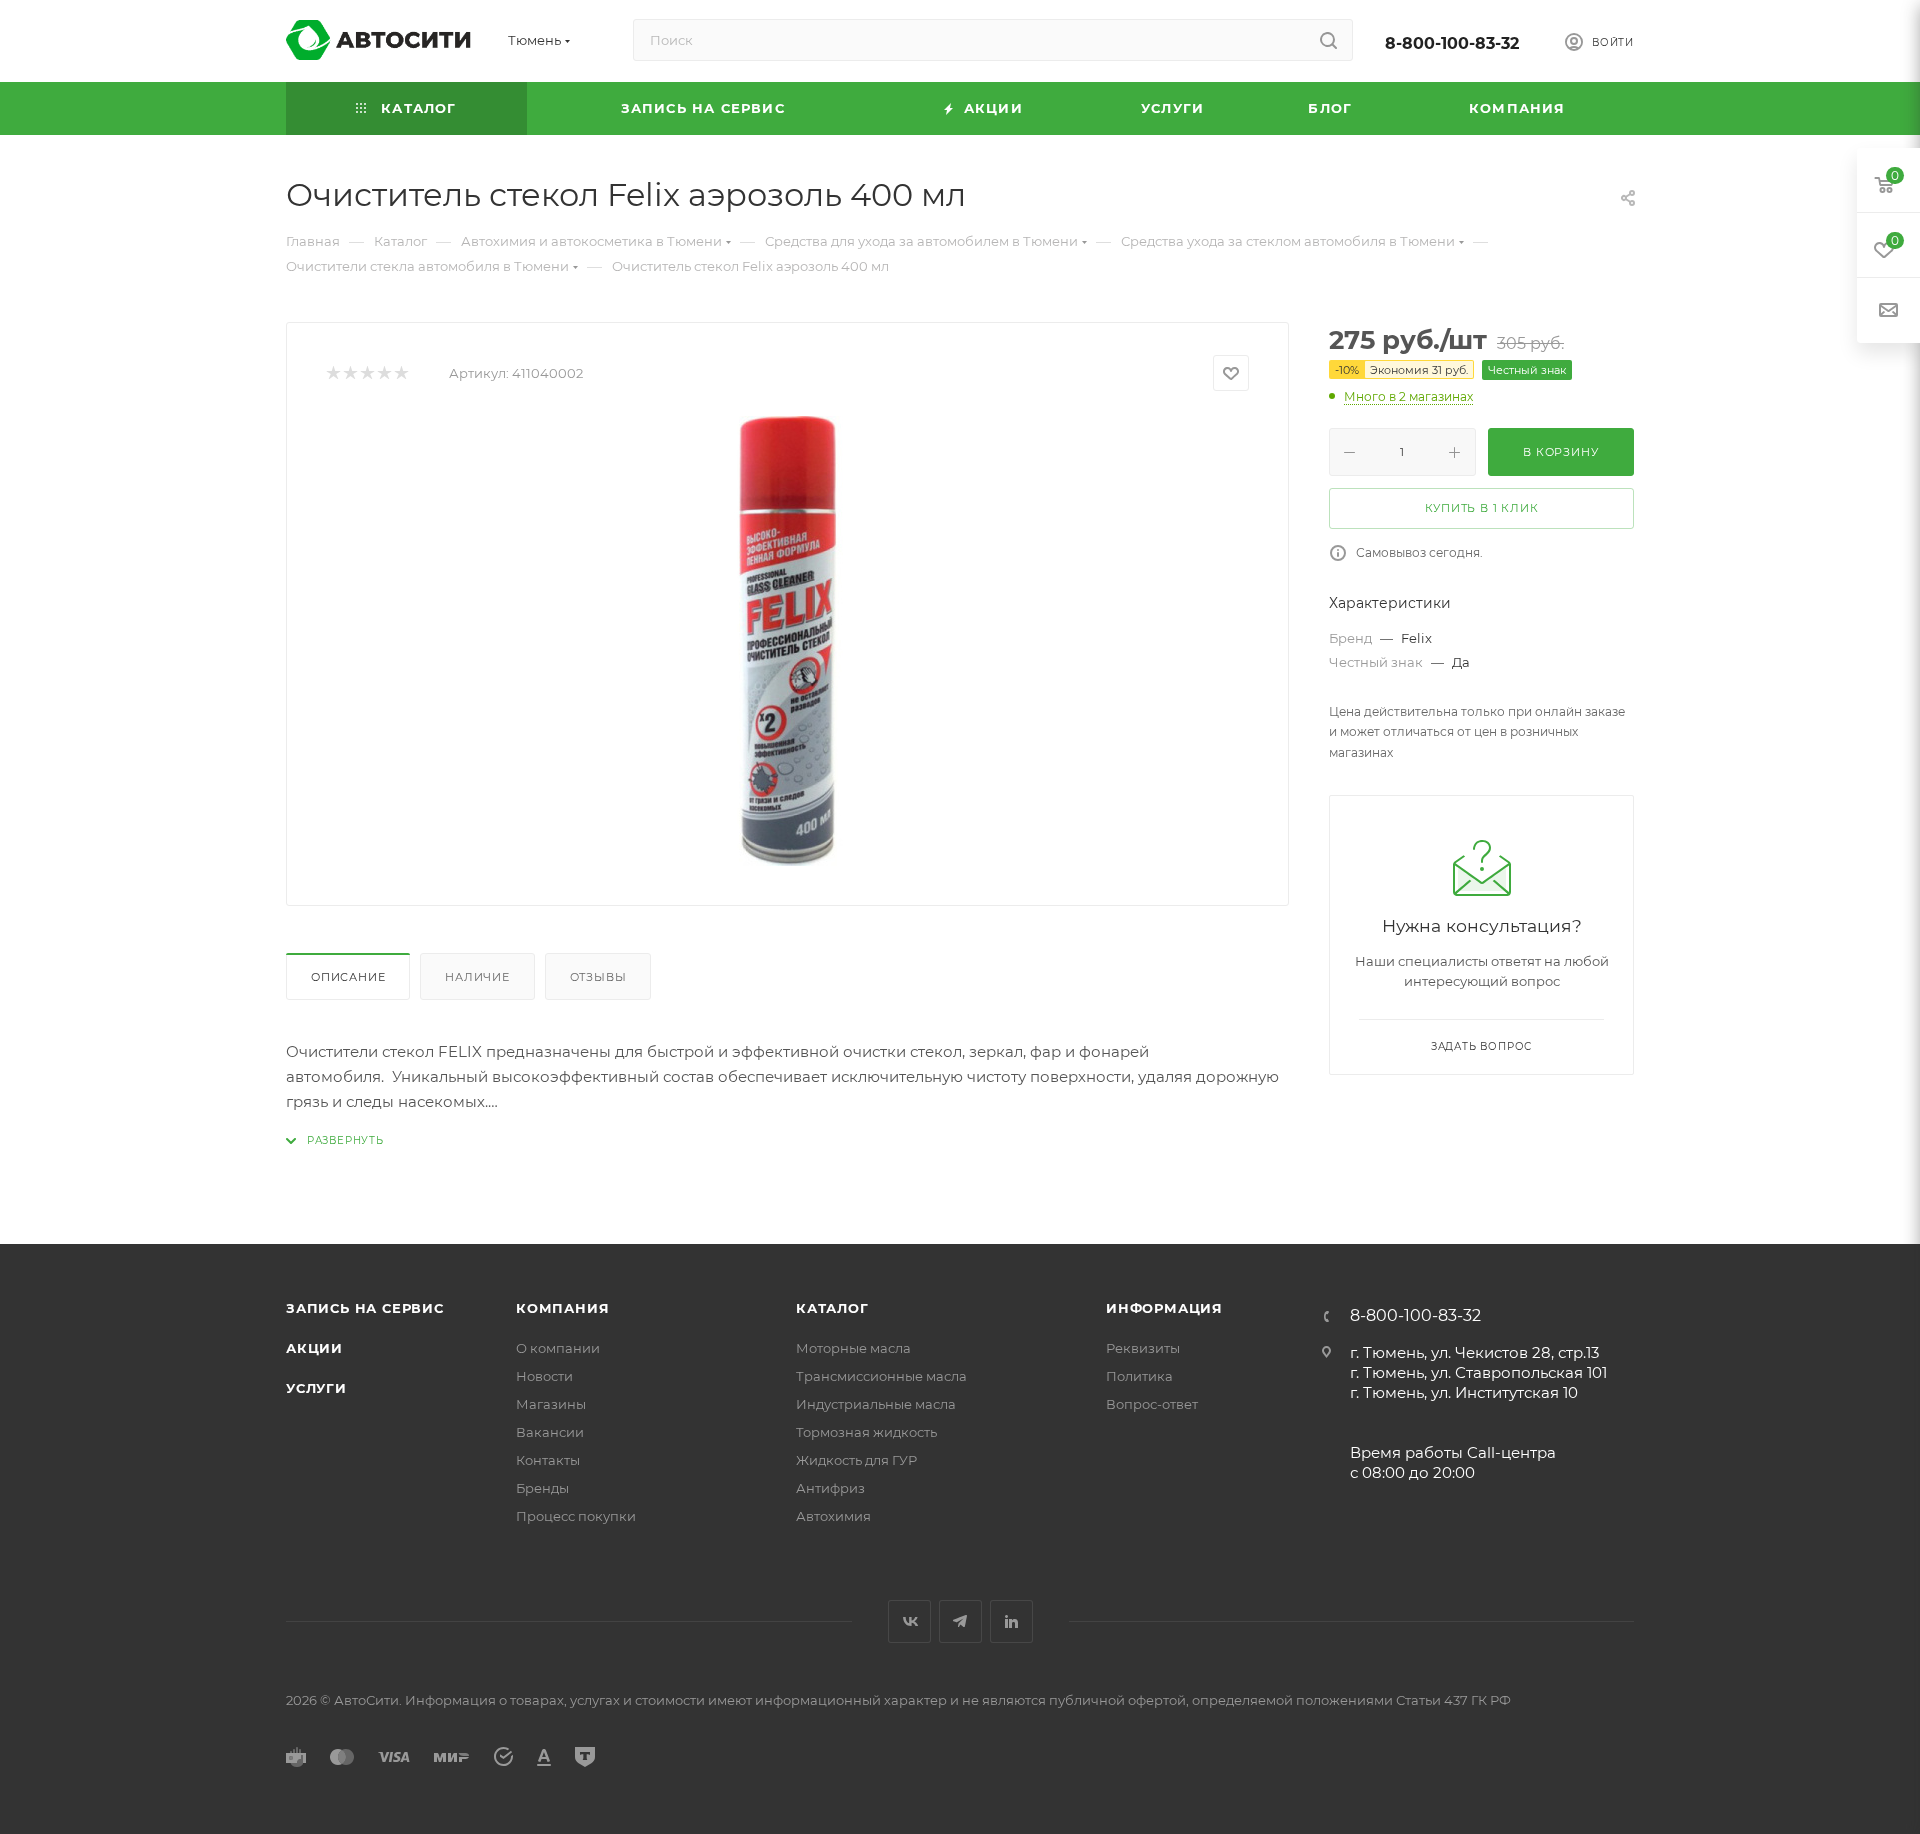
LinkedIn (1011, 1621)
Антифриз (830, 1488)
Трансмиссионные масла (881, 1376)
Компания (562, 1308)
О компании (558, 1348)
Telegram (960, 1621)
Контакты (548, 1460)
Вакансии (550, 1432)
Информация (1164, 1308)
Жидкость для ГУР (856, 1460)
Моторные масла (853, 1348)
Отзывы (598, 977)
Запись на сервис (365, 1308)
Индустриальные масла (876, 1404)
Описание (348, 977)
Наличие (477, 977)
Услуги (316, 1388)
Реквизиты (1143, 1348)
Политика (1139, 1376)
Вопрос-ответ (1152, 1404)
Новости (544, 1376)
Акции (314, 1348)
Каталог (832, 1308)
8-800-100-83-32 (1452, 43)
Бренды (542, 1488)
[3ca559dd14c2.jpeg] (788, 641)
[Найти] (1328, 40)
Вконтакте (909, 1621)
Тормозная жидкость (866, 1432)
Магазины (551, 1404)
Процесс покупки (576, 1516)
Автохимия (833, 1516)
